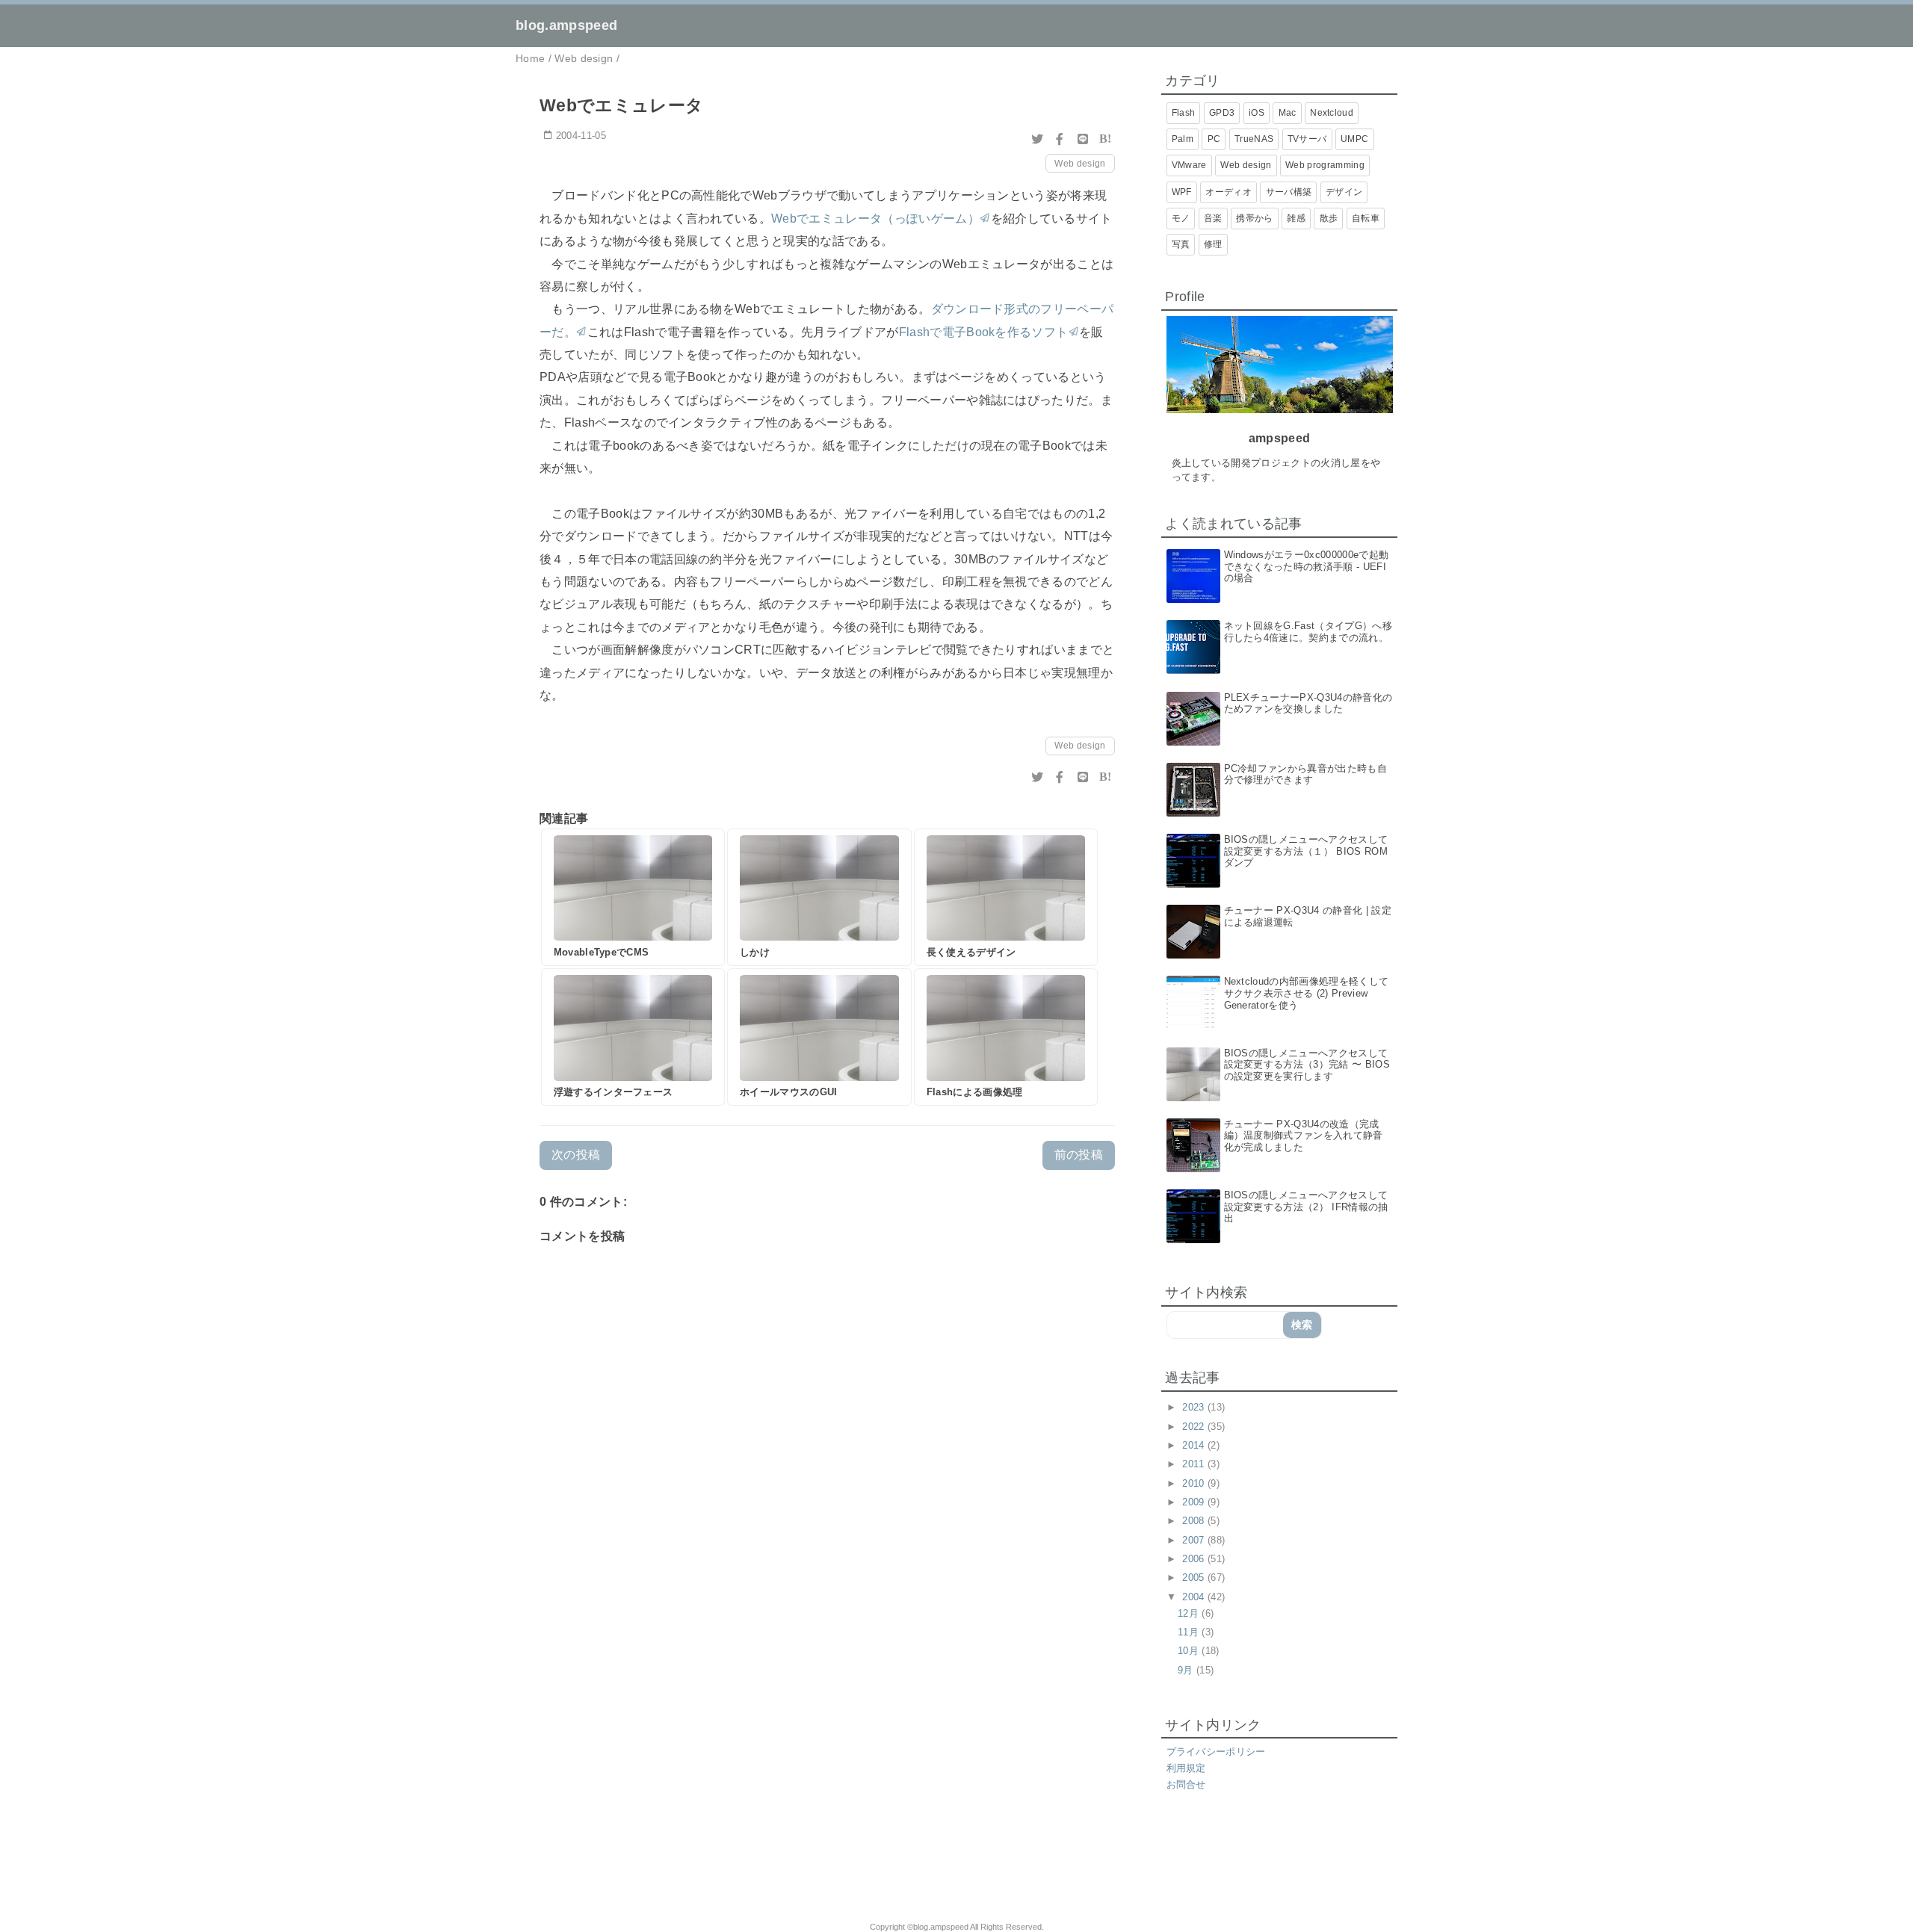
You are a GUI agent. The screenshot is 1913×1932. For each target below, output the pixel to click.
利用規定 (1186, 1768)
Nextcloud (1332, 113)
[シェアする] (1060, 139)
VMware (1189, 165)
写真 (1181, 244)
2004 (1195, 1597)
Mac (1288, 113)
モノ (1181, 218)
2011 (1195, 1464)
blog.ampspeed (566, 25)
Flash (1184, 113)
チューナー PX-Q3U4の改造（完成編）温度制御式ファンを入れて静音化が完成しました (1304, 1136)
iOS (1257, 113)
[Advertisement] (708, 1866)
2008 (1195, 1521)
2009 (1195, 1502)
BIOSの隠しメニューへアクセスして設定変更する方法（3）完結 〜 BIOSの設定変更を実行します (1307, 1065)
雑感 (1296, 218)
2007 (1195, 1540)
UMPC (1354, 139)
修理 (1213, 244)
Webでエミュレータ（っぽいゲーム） (875, 219)
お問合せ (1186, 1784)
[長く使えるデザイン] (1006, 897)
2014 (1195, 1445)
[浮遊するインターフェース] (633, 1037)
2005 (1195, 1578)
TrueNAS (1254, 139)
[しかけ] (819, 897)
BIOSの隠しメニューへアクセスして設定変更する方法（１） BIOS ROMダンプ (1306, 851)
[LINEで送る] (1083, 139)
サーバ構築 (1289, 192)
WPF (1182, 192)
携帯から (1254, 218)
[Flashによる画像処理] (1006, 1037)
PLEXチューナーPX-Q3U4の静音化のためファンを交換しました (1308, 703)
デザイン (1344, 192)
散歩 (1329, 218)
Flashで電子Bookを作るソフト (984, 332)
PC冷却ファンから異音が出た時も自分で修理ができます (1305, 774)
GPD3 (1222, 113)
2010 (1195, 1483)
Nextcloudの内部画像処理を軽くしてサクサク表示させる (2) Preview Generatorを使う (1307, 993)
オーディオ (1229, 192)
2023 (1195, 1407)
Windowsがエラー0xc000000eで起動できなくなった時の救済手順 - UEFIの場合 (1307, 566)
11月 (1190, 1632)
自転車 (1366, 218)
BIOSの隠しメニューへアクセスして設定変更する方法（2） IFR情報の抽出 (1306, 1207)
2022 (1195, 1427)
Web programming (1325, 165)
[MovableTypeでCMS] (633, 897)
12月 (1190, 1613)
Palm (1183, 139)
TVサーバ (1307, 139)
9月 (1187, 1670)
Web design (1080, 164)
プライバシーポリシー (1216, 1752)
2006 (1195, 1559)
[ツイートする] (1037, 139)
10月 (1190, 1651)
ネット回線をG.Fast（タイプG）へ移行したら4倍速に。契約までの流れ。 (1308, 632)
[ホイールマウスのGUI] (819, 1037)
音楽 (1213, 218)
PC (1214, 139)
